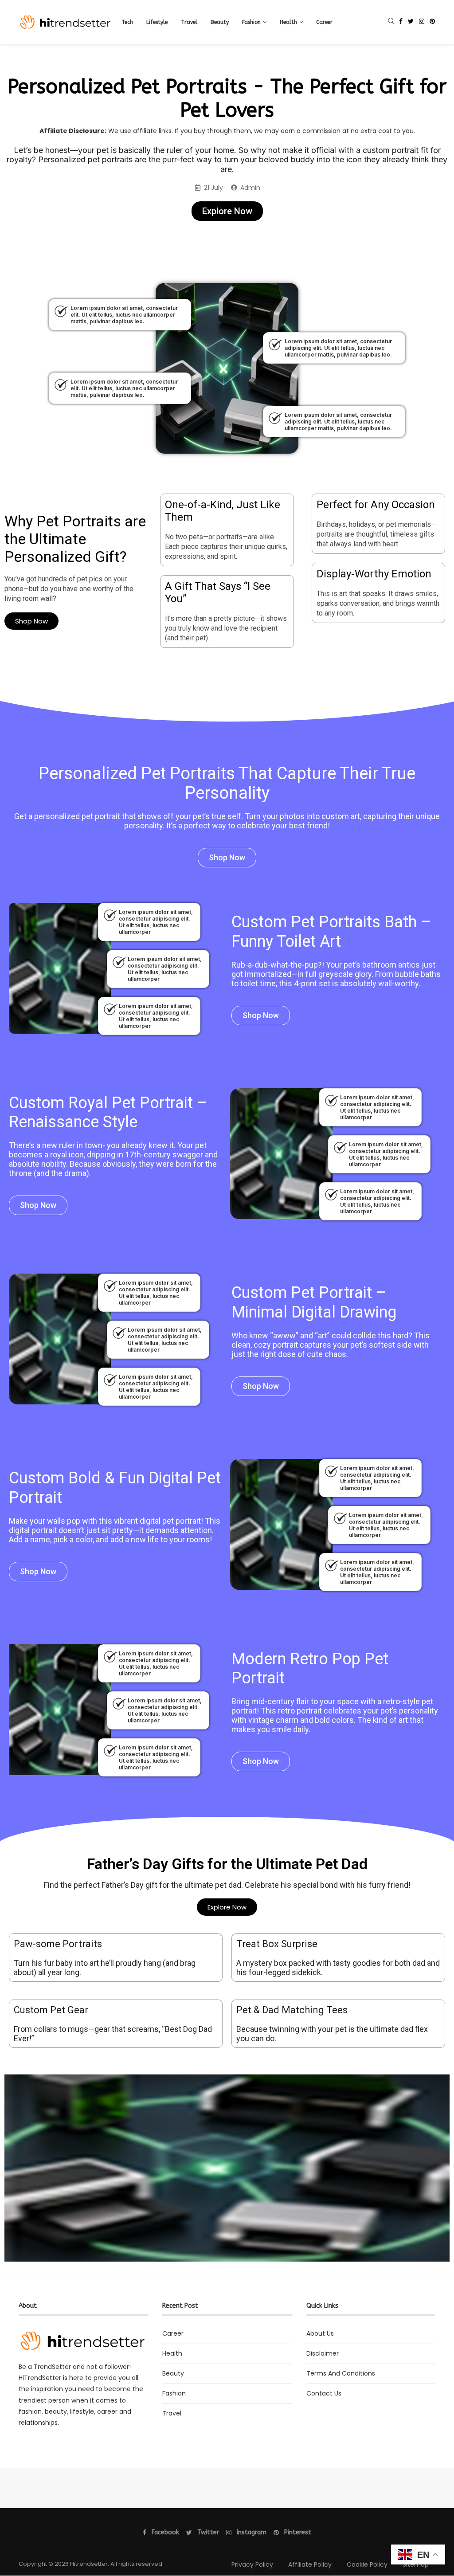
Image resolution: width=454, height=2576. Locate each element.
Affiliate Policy (310, 2564)
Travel (189, 22)
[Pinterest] (432, 22)
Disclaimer (323, 2353)
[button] (227, 211)
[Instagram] (422, 22)
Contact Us (324, 2393)
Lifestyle (157, 22)
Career (324, 22)
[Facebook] (401, 22)
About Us (320, 2333)
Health (288, 22)
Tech (127, 22)
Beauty (220, 22)
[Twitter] (411, 22)
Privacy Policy (252, 2564)
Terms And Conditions (341, 2373)
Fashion (251, 22)
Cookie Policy (367, 2564)
